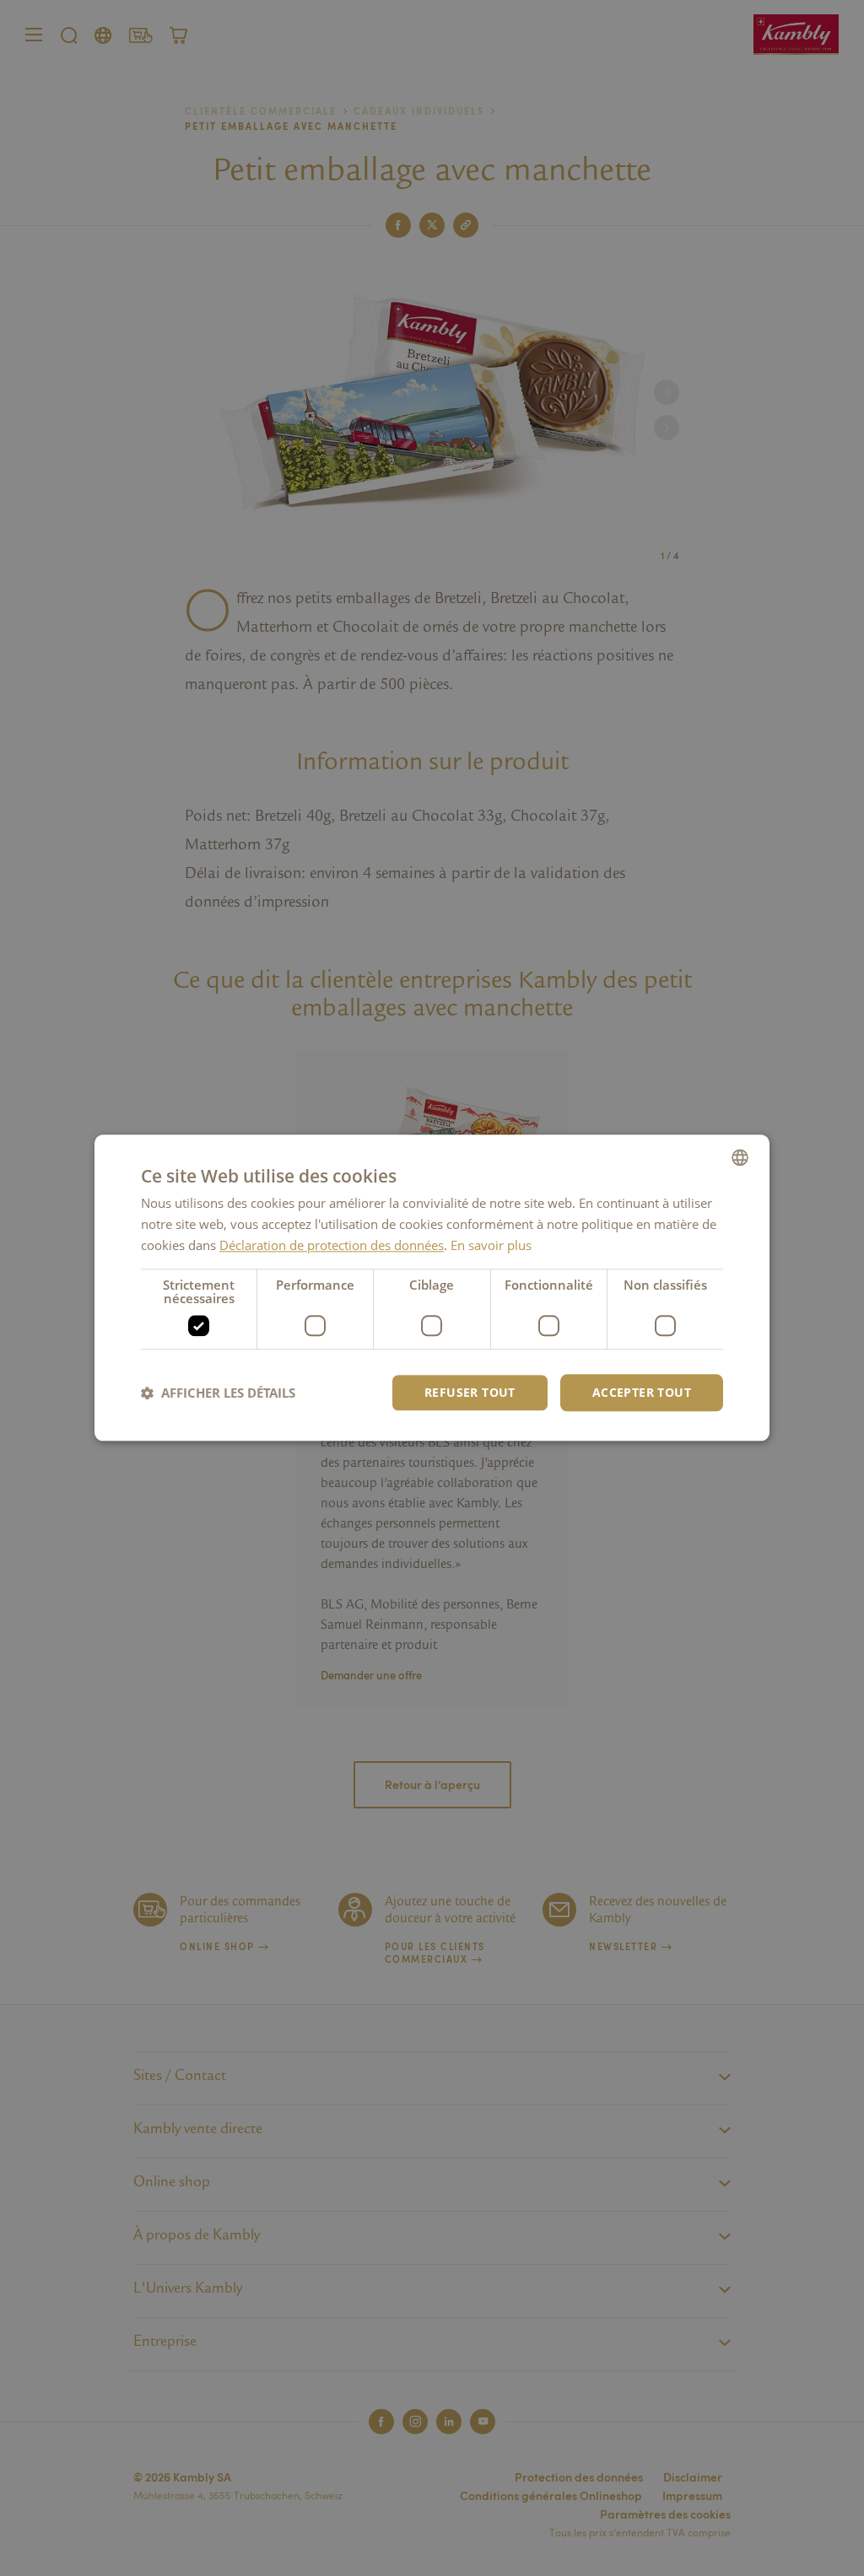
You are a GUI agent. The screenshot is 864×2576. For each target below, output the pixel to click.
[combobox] (740, 1157)
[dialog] (432, 1288)
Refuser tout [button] (470, 1392)
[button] (218, 1393)
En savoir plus (491, 1245)
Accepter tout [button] (642, 1392)
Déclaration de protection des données (332, 1245)
